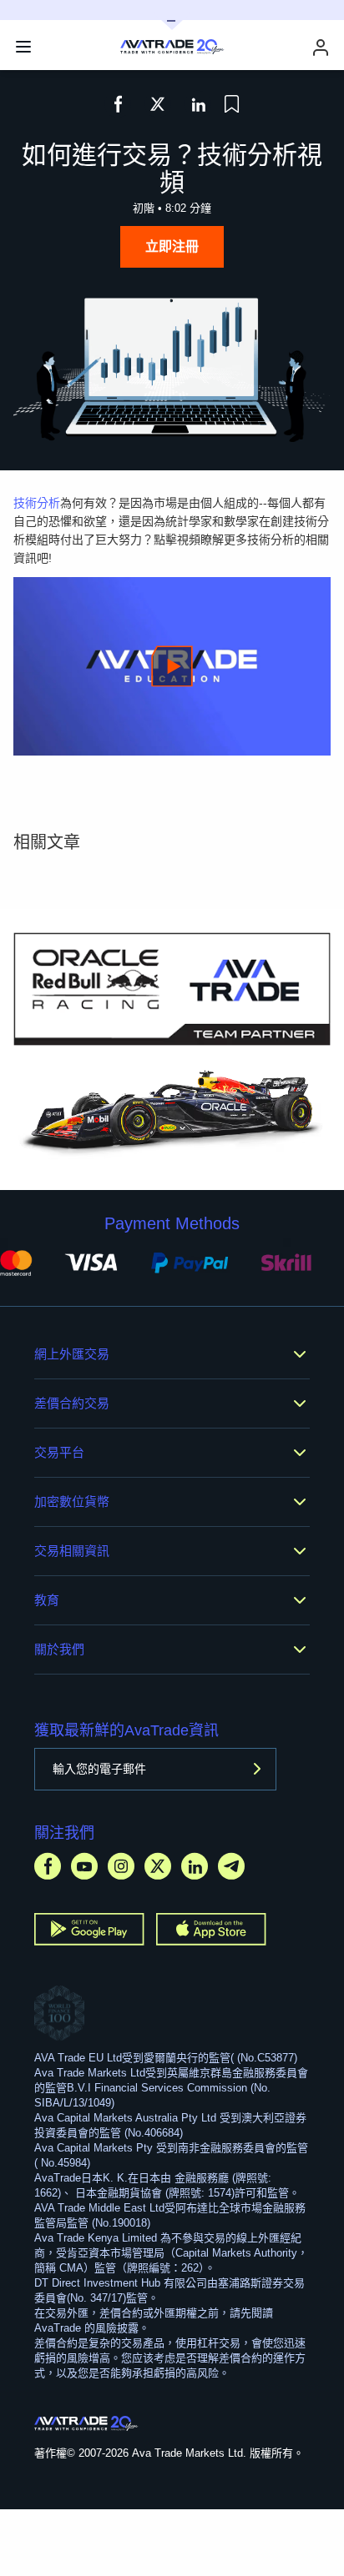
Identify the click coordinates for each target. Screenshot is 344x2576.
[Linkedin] (195, 1866)
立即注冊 (172, 246)
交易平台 (59, 1452)
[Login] (321, 47)
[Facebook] (48, 1866)
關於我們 (59, 1649)
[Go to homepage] (86, 2423)
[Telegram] (231, 1866)
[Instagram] (121, 1866)
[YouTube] (84, 1866)
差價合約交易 (72, 1403)
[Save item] (232, 104)
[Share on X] (158, 104)
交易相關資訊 (72, 1551)
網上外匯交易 (72, 1354)
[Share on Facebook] (118, 104)
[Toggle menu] (23, 47)
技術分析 (37, 503)
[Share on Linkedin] (198, 104)
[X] (158, 1866)
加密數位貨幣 (72, 1501)
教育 (47, 1600)
